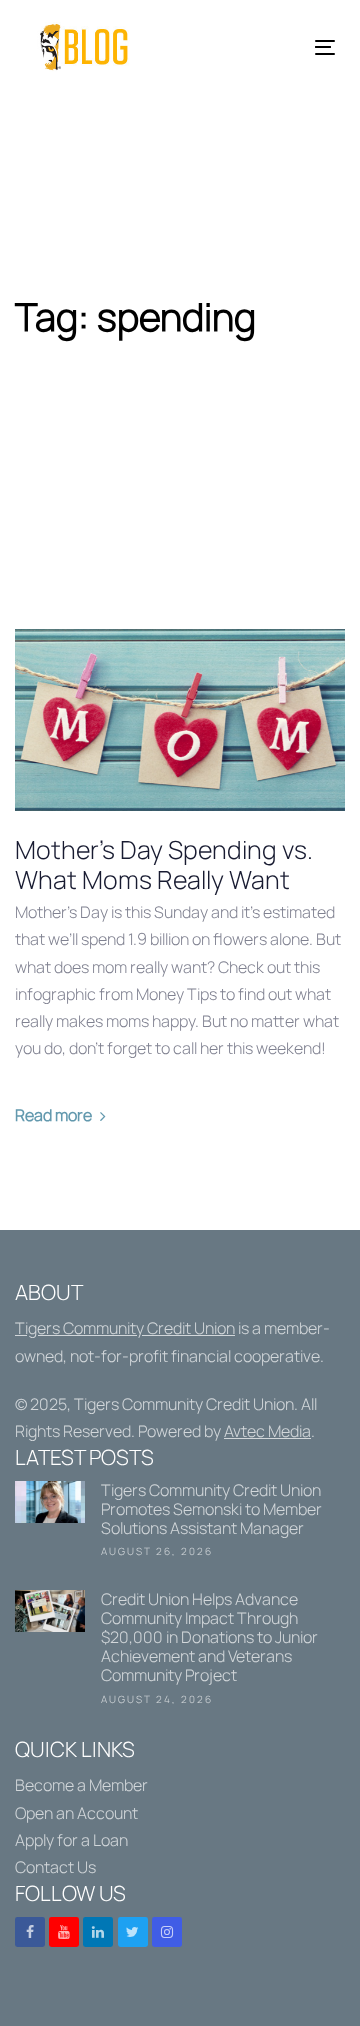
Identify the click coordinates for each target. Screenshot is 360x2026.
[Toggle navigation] (283, 47)
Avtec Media (267, 1431)
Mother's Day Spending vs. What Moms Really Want (164, 865)
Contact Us (55, 1867)
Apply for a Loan (71, 1840)
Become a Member (81, 1785)
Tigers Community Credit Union (125, 1328)
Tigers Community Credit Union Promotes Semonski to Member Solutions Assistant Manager (180, 1523)
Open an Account (76, 1813)
